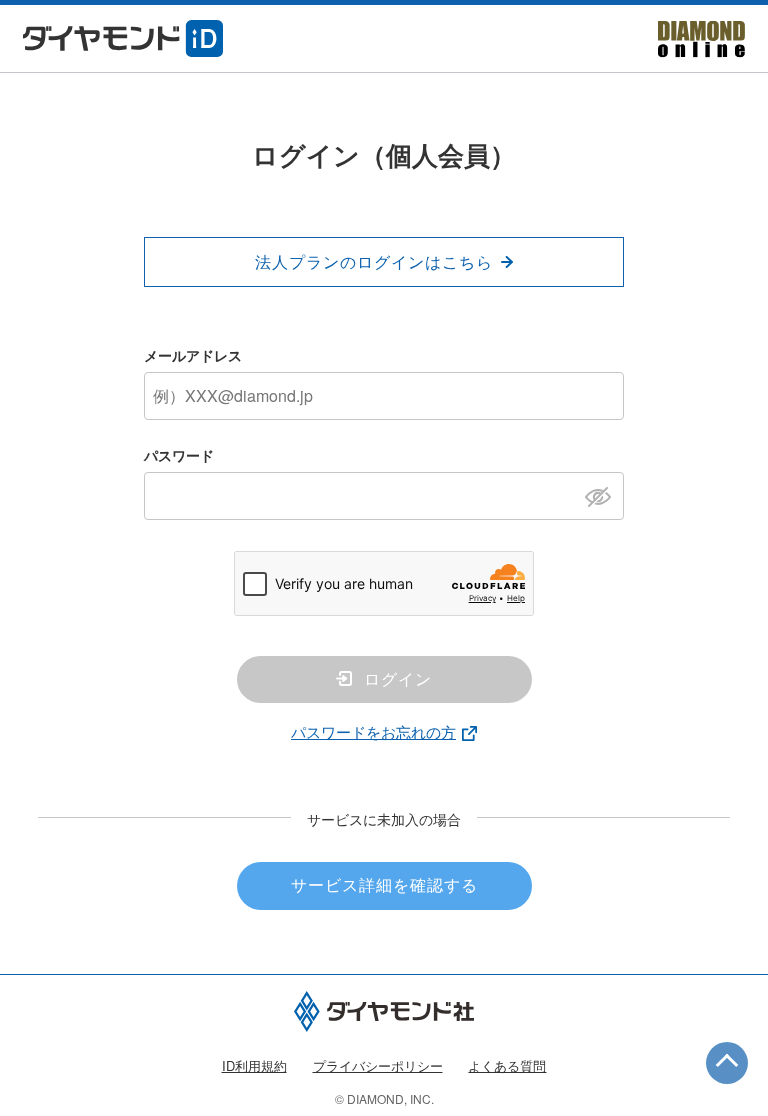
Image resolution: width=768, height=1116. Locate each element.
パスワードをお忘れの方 (373, 731)
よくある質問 (507, 1065)
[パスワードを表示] (603, 495)
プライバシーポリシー (378, 1065)
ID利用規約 (254, 1065)
